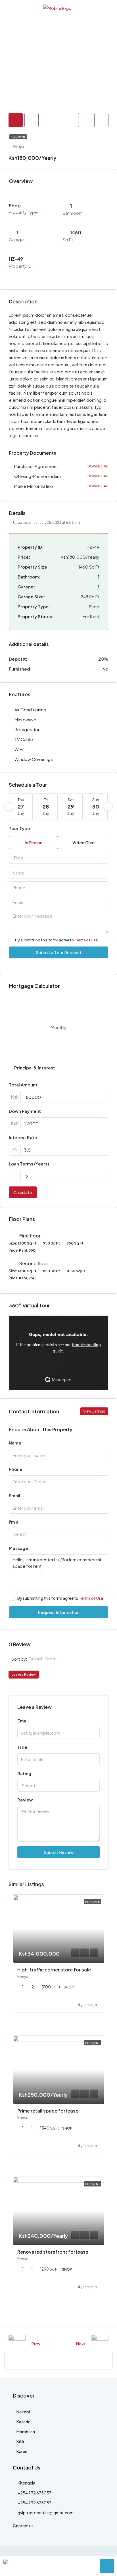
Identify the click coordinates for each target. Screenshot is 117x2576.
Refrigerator (27, 729)
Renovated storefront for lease (53, 2252)
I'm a (14, 1522)
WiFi (19, 749)
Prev (36, 2344)
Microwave (25, 719)
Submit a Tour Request (59, 952)
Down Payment (25, 1111)
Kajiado (24, 2422)
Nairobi (23, 2412)
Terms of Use (86, 940)
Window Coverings (34, 759)
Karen (22, 2451)
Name (15, 1443)
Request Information (59, 1612)
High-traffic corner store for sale (54, 1970)
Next (81, 2344)
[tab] (16, 120)
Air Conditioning (30, 710)
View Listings (94, 1411)
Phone (16, 1469)
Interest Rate (23, 1137)
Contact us (23, 2526)
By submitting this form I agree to (56, 940)
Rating (24, 1773)
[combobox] (58, 858)
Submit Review (59, 1852)
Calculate (23, 1192)
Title (22, 1747)
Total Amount (23, 1085)
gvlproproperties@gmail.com (46, 2513)
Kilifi (20, 2441)
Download (98, 466)
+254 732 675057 (35, 2493)
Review (25, 1800)
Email (14, 1495)
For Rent (18, 137)
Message (18, 1548)
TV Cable (24, 739)
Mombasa (26, 2432)
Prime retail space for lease (48, 2111)
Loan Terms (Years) (29, 1164)
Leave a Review (24, 1674)
